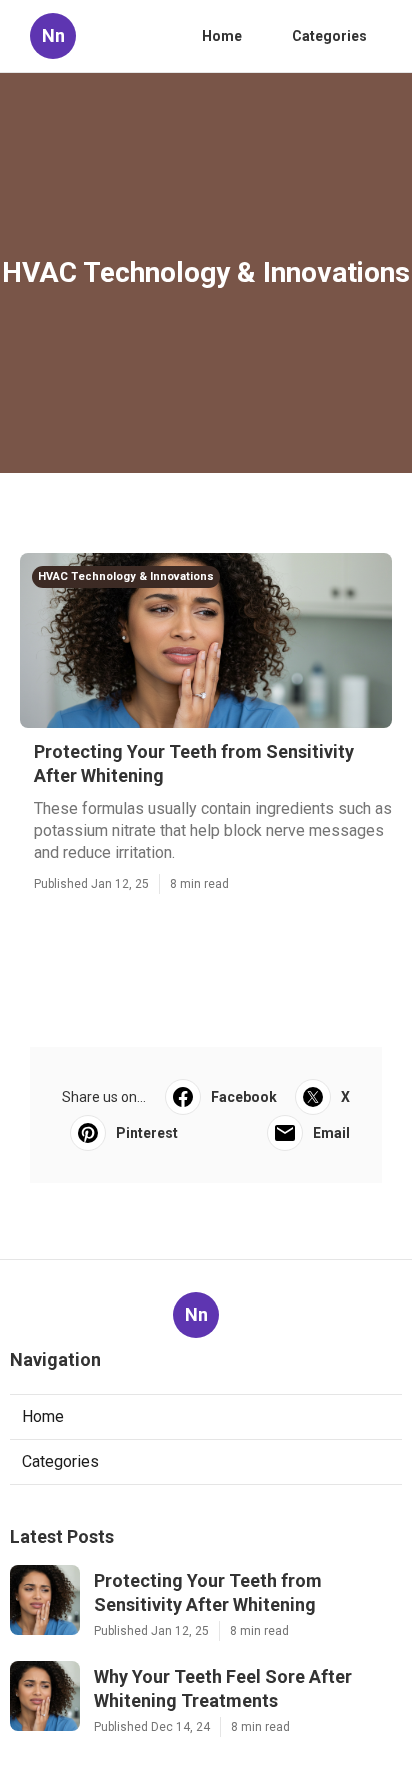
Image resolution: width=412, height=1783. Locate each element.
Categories (329, 36)
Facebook (244, 1097)
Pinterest (147, 1133)
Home (222, 36)
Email (331, 1133)
